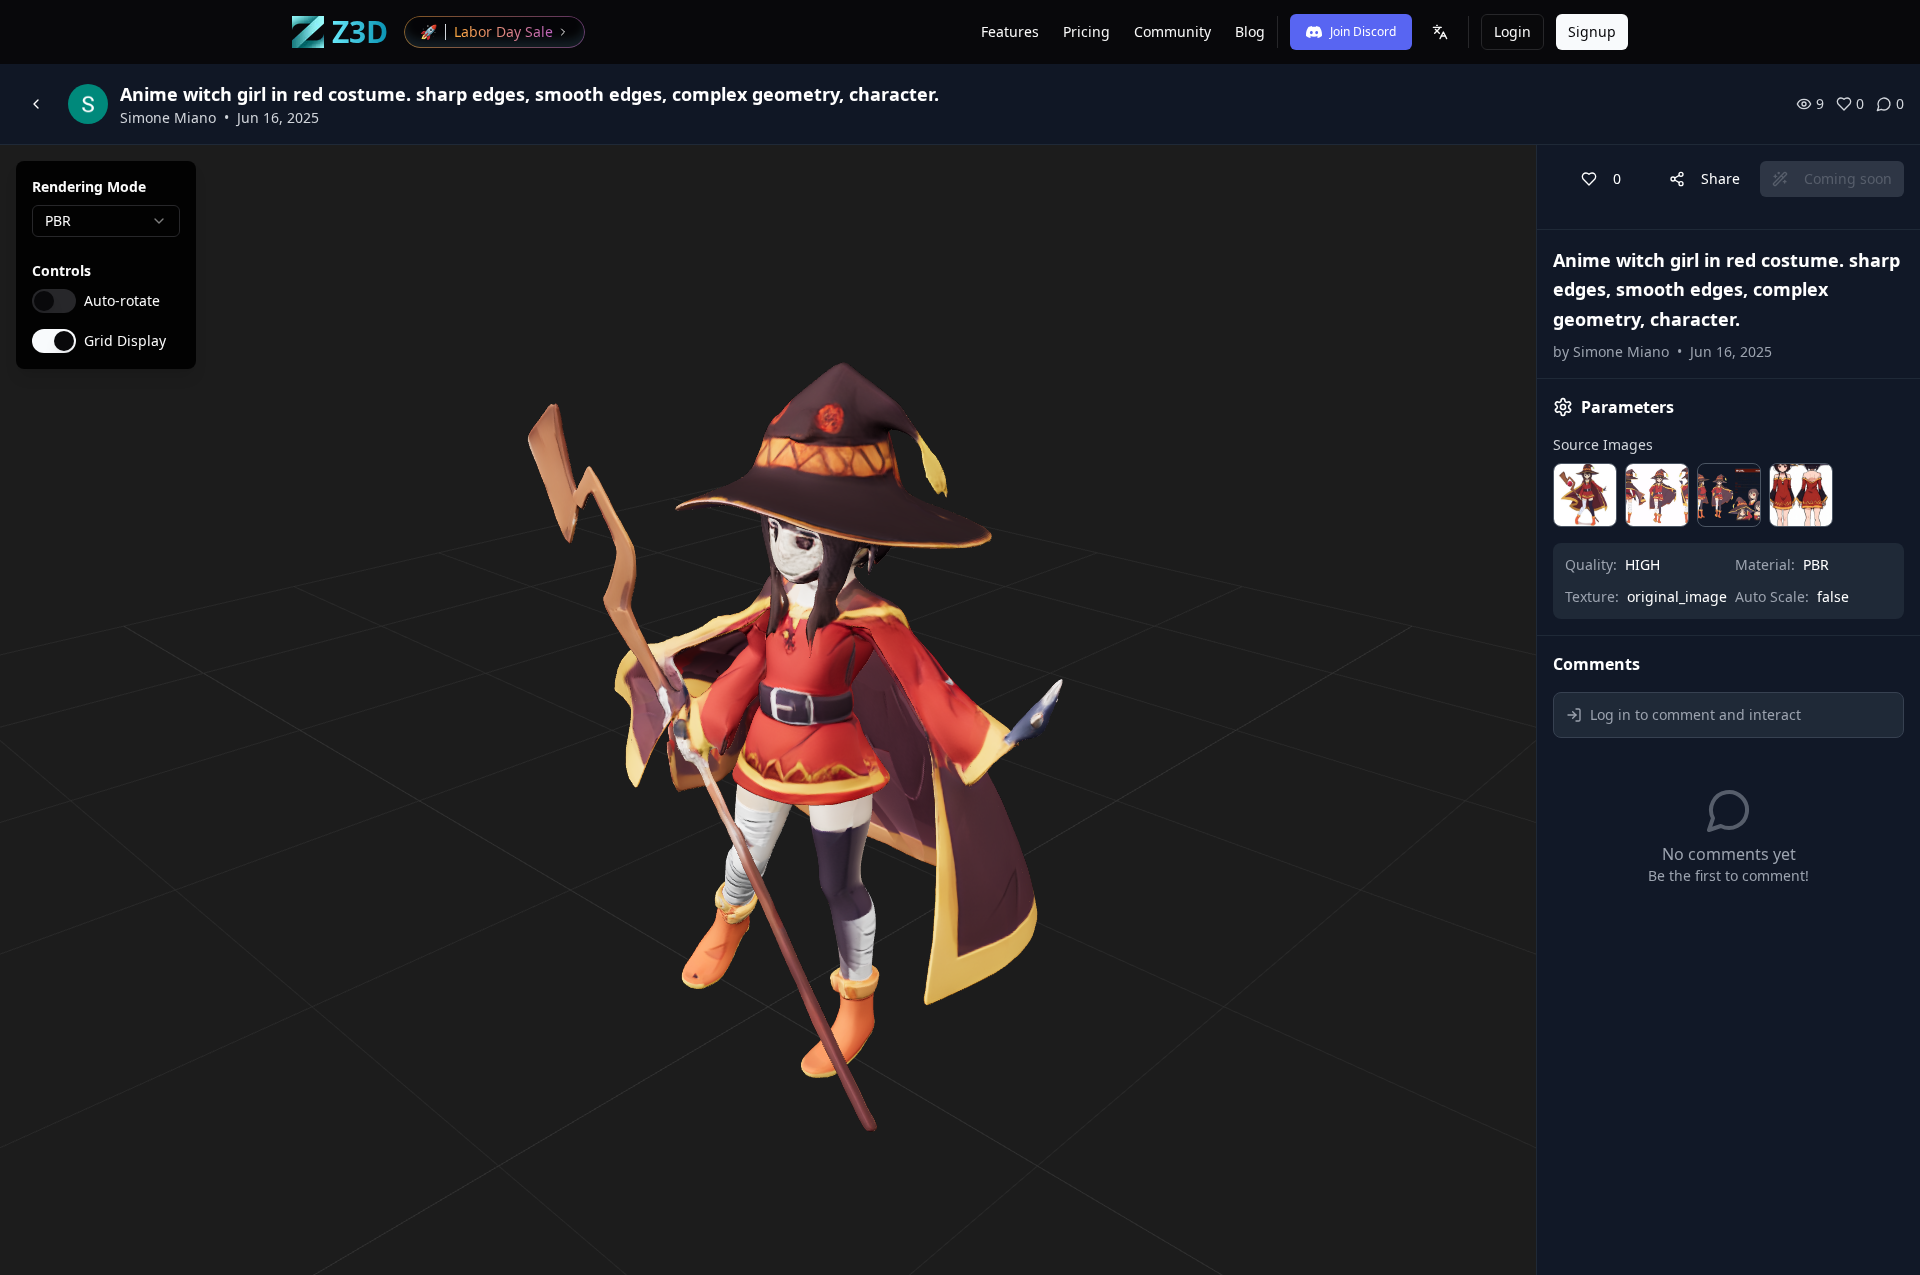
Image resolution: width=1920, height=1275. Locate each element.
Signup (1592, 31)
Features (1010, 31)
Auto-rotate (122, 301)
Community (1172, 31)
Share (1720, 178)
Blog (1250, 31)
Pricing (1086, 31)
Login (1512, 31)
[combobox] (106, 221)
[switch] (54, 301)
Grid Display (125, 341)
